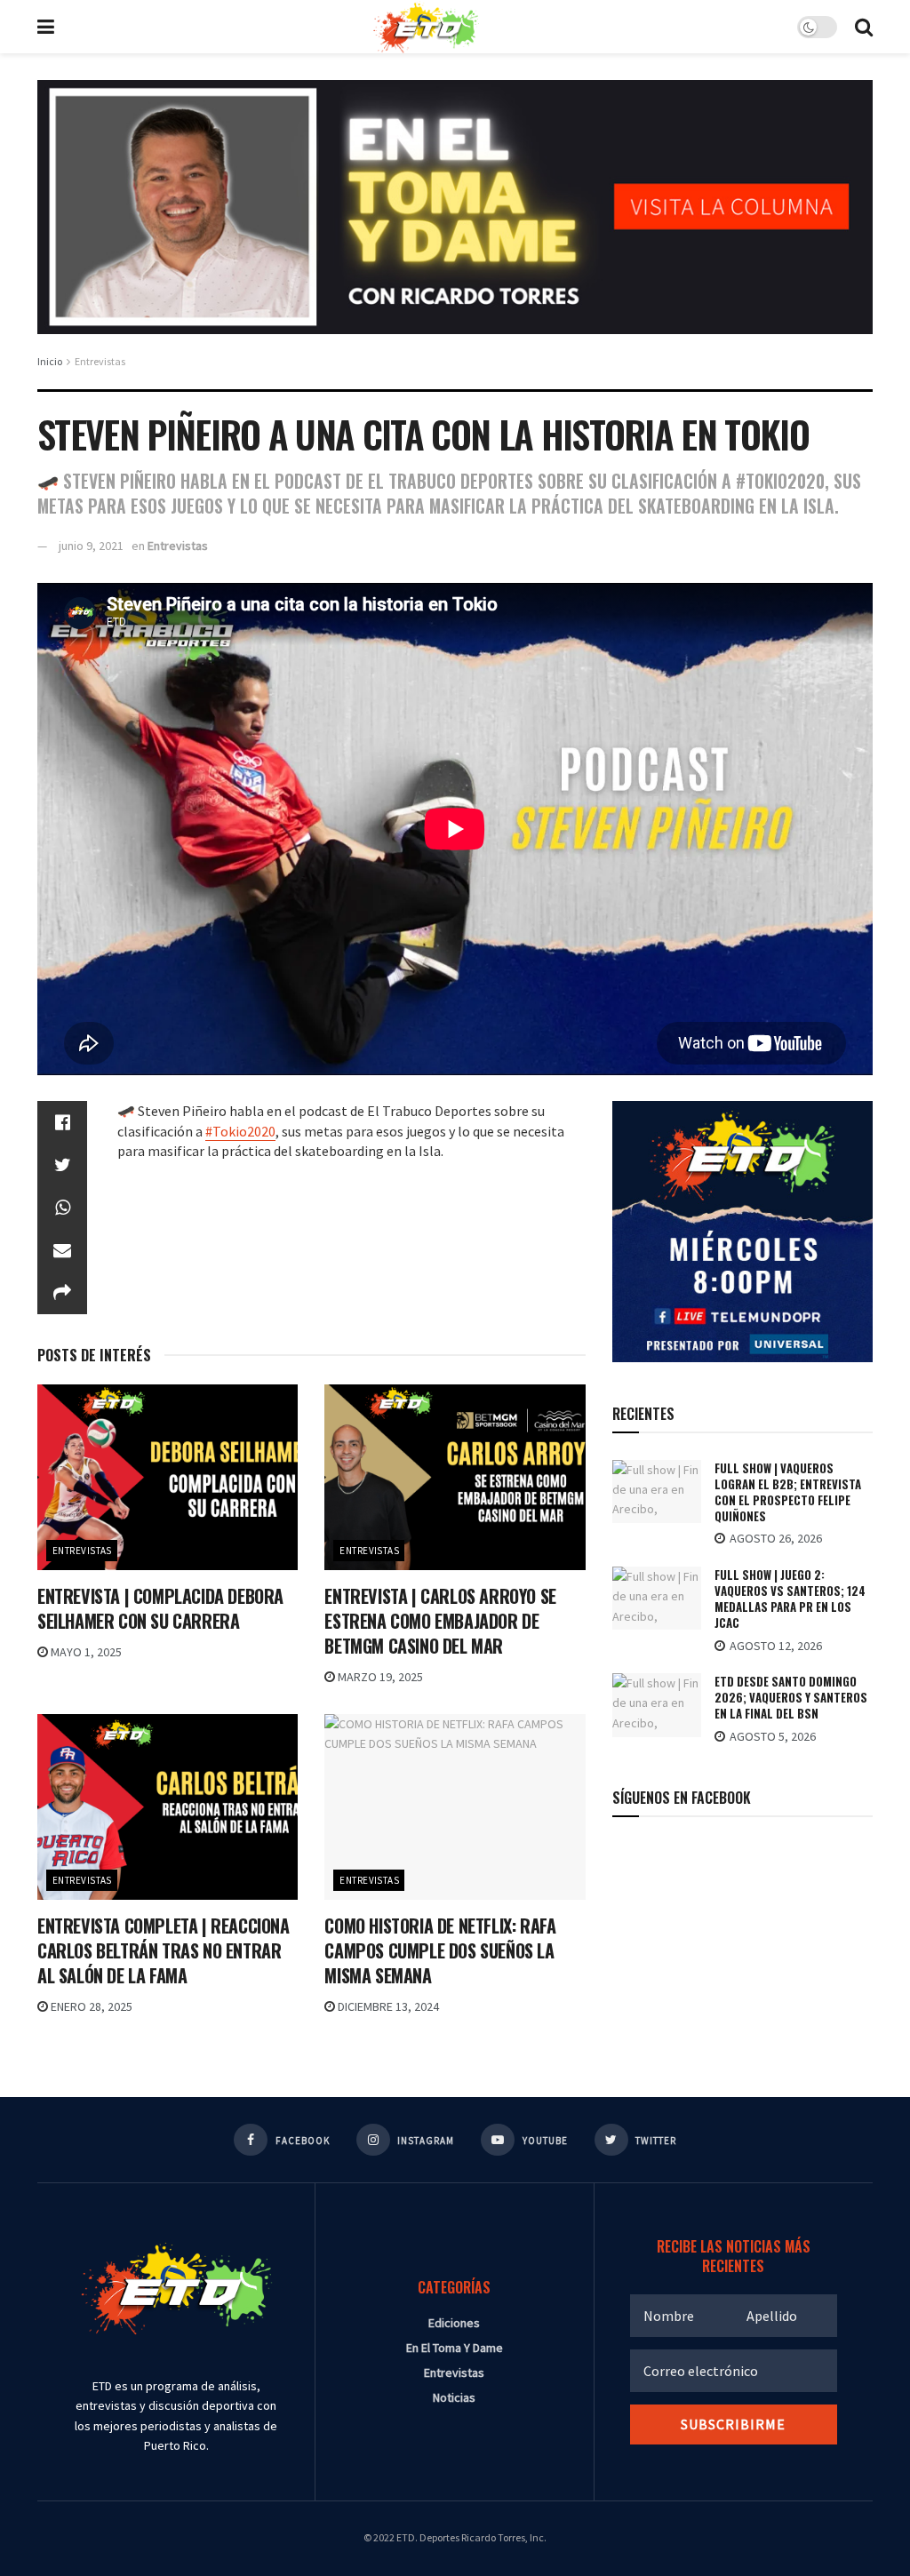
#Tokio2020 (240, 1131)
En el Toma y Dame (455, 2348)
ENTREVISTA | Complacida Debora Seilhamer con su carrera (160, 1608)
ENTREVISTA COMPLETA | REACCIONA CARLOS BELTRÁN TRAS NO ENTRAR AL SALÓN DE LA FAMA (164, 1950)
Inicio (50, 361)
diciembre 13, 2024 (387, 2006)
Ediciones (454, 2323)
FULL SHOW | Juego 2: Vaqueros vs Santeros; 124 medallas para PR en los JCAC (790, 1599)
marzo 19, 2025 (379, 1677)
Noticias (454, 2397)
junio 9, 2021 (91, 546)
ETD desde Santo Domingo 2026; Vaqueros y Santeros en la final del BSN (791, 1697)
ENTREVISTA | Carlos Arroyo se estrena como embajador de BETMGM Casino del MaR (440, 1621)
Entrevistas (100, 361)
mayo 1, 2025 (85, 1652)
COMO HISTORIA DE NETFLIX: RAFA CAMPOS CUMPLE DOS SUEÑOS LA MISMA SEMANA (440, 1950)
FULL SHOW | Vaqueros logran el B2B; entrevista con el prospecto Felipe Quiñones (788, 1492)
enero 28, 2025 (90, 2006)
